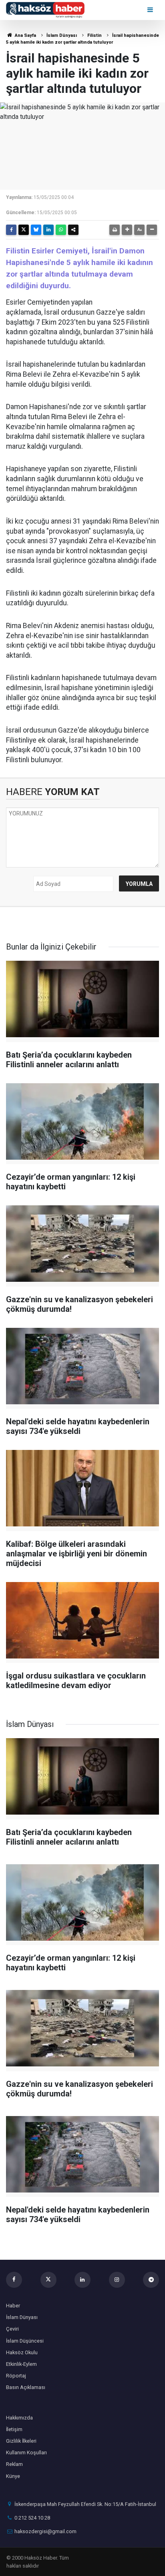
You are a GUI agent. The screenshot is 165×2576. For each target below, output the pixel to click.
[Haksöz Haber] (45, 9)
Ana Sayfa (25, 35)
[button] (127, 230)
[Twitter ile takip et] (48, 2280)
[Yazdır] (115, 230)
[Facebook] (11, 230)
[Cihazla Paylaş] (73, 230)
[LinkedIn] (48, 230)
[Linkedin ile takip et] (82, 2280)
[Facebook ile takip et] (14, 2280)
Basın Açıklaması (26, 2387)
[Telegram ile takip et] (151, 2280)
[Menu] (151, 10)
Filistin (95, 35)
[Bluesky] (36, 230)
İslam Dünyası (62, 35)
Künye (13, 2476)
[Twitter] (24, 230)
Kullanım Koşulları (26, 2453)
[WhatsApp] (61, 230)
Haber (13, 2306)
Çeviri (12, 2329)
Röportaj (16, 2376)
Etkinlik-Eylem (21, 2364)
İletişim (14, 2429)
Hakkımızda (19, 2418)
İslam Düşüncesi (25, 2341)
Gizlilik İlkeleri (21, 2441)
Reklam (14, 2464)
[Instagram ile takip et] (117, 2280)
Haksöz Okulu (22, 2352)
